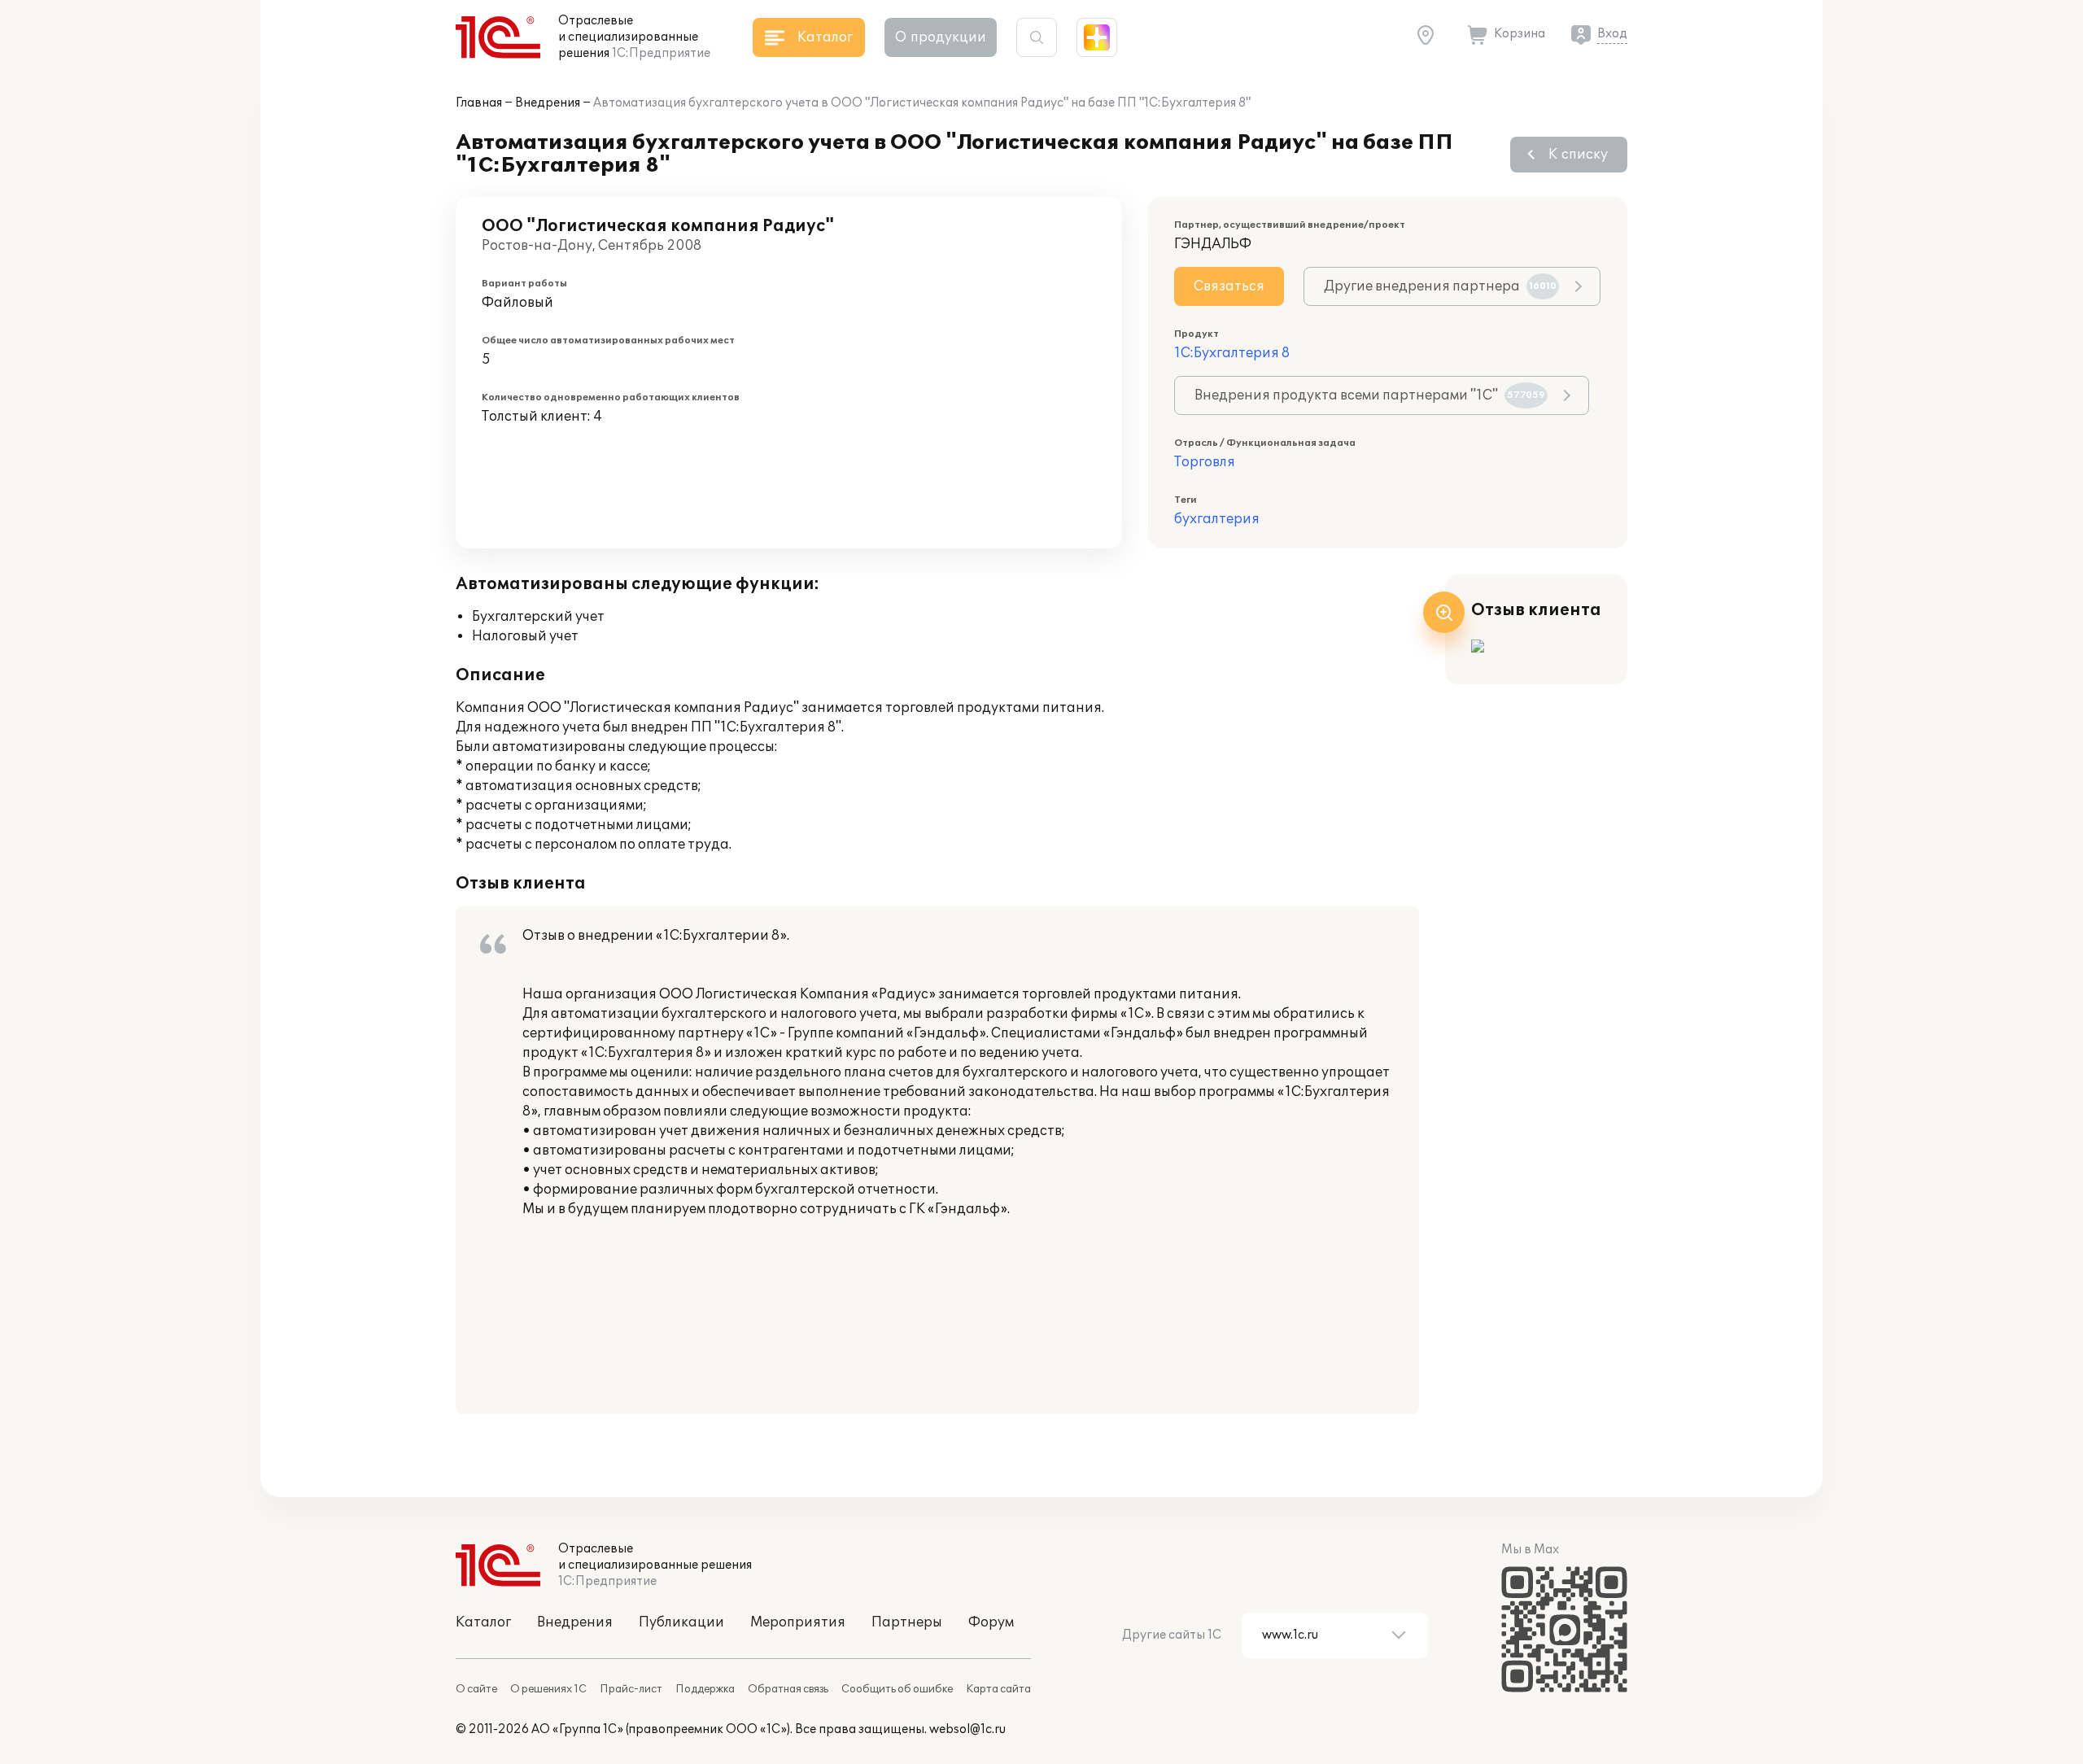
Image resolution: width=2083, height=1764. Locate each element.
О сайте (476, 1689)
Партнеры (907, 1622)
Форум (991, 1622)
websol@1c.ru (967, 1729)
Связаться (1229, 286)
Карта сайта (998, 1689)
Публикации (681, 1622)
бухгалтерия (1217, 519)
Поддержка (705, 1689)
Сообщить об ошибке (897, 1689)
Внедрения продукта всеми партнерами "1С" (1370, 395)
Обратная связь (788, 1689)
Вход (1612, 34)
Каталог (483, 1622)
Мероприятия (798, 1622)
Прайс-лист (631, 1689)
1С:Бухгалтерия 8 (1232, 353)
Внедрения (548, 103)
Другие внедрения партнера (1440, 286)
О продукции (941, 37)
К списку (1578, 155)
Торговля (1205, 462)
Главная (479, 103)
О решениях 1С (548, 1689)
